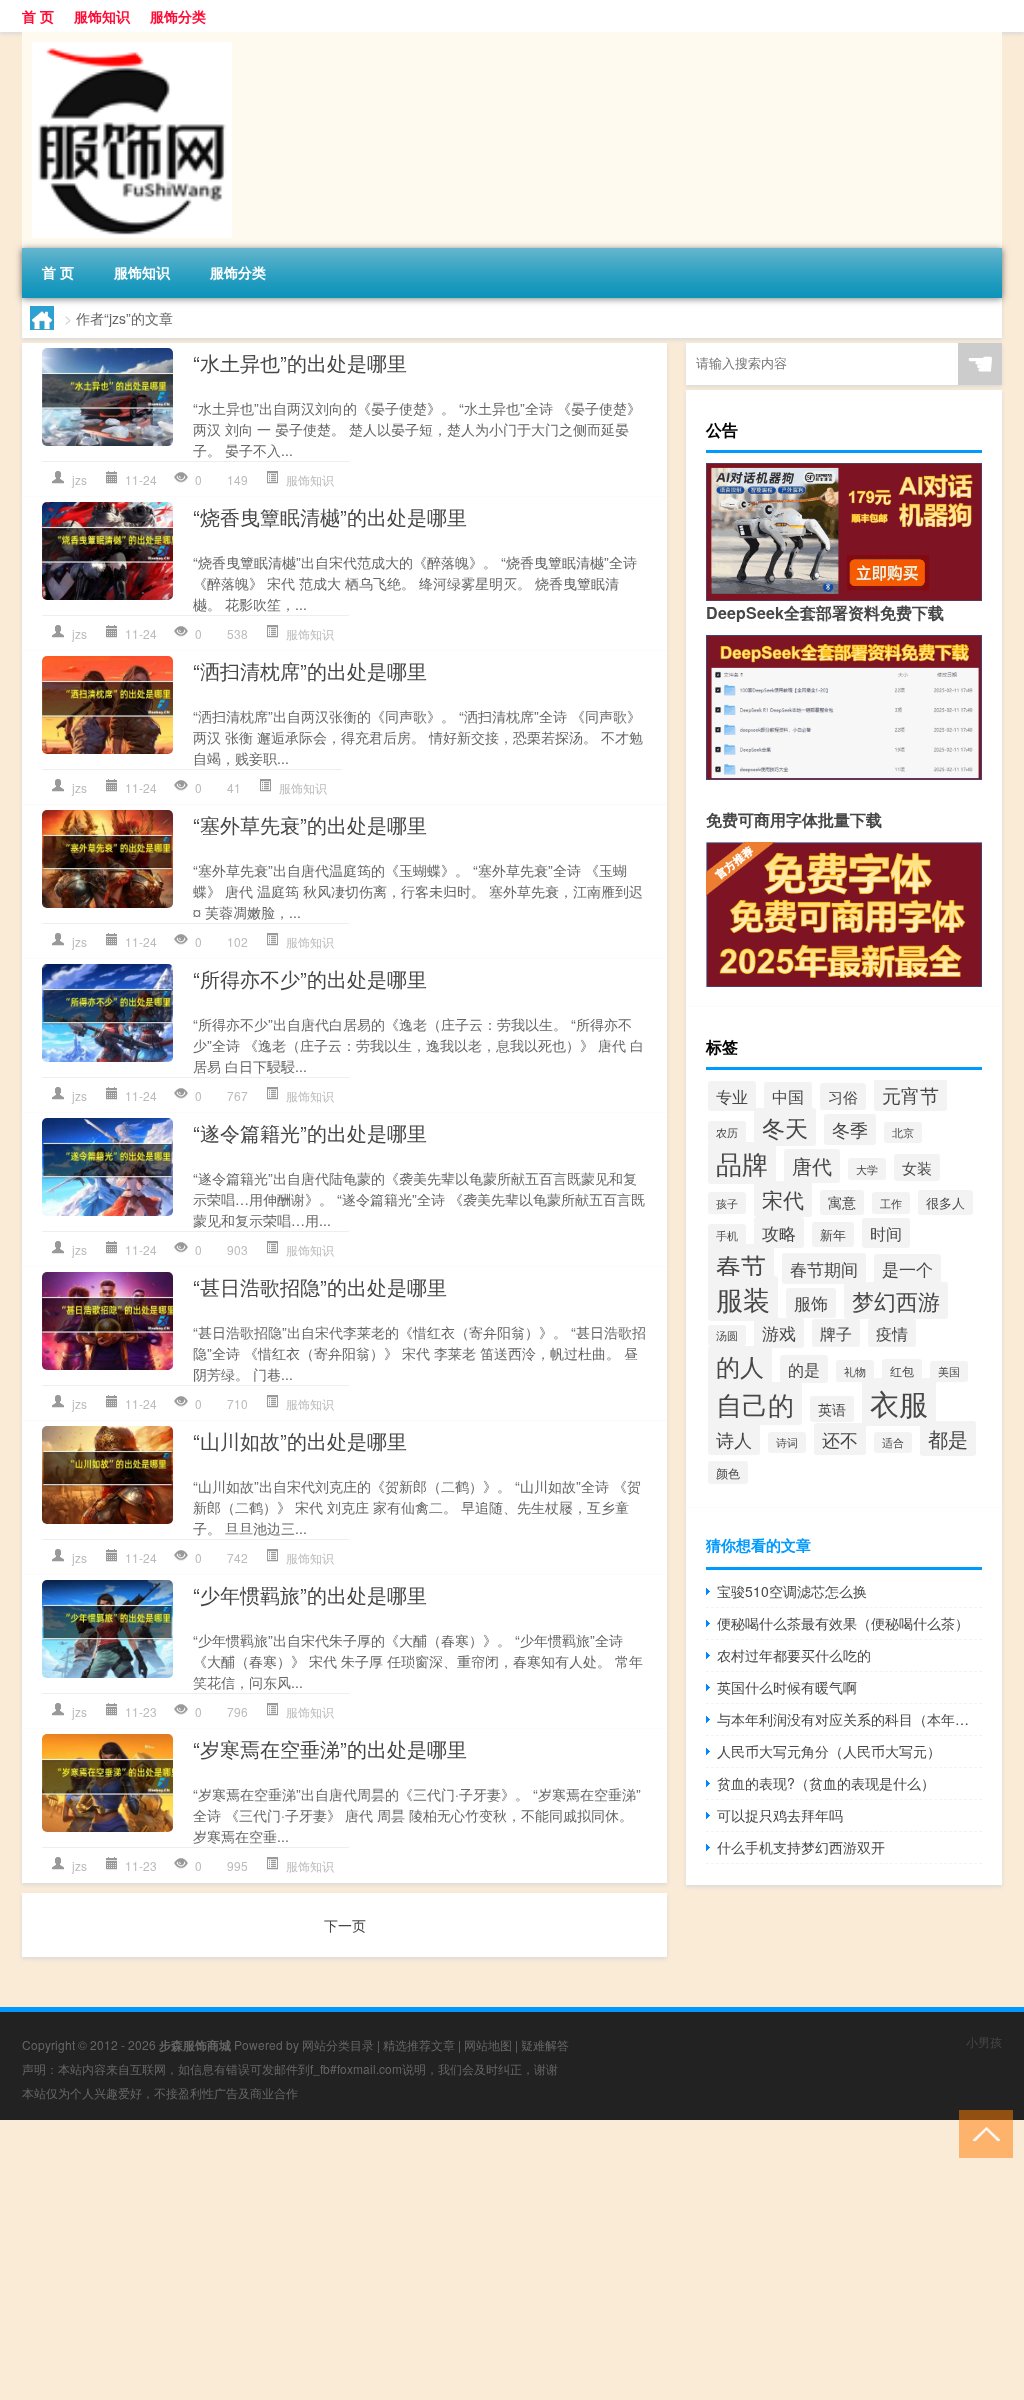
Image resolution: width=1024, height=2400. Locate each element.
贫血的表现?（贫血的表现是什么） (826, 1783)
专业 (732, 1096)
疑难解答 (545, 2044)
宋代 (783, 1199)
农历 (727, 1132)
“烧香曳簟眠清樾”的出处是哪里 (330, 516)
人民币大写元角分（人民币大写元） (829, 1751)
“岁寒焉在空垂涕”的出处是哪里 (330, 1748)
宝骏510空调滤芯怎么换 (792, 1591)
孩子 (727, 1203)
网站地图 (488, 2044)
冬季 (850, 1129)
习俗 (843, 1096)
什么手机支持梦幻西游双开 (801, 1847)
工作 (891, 1203)
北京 (903, 1132)
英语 (832, 1409)
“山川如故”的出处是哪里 (300, 1440)
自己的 (755, 1403)
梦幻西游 (896, 1300)
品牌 (742, 1163)
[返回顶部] (981, 2132)
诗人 (734, 1439)
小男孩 (984, 2041)
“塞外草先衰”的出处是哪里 (310, 824)
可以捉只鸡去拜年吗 (780, 1815)
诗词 (787, 1442)
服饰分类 (178, 16)
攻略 (779, 1232)
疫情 (892, 1333)
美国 (949, 1371)
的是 (804, 1369)
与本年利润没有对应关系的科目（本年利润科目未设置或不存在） (849, 1719)
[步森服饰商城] (127, 39)
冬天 (785, 1127)
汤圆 (727, 1335)
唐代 (812, 1166)
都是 (948, 1438)
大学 (867, 1169)
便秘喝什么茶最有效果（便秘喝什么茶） (843, 1623)
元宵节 (910, 1095)
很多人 (945, 1202)
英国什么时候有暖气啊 (787, 1687)
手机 (727, 1235)
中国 (788, 1096)
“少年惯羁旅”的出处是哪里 (310, 1594)
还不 (840, 1439)
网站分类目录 (338, 2044)
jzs (79, 479)
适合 (893, 1442)
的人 (740, 1366)
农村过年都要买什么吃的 (794, 1655)
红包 (902, 1370)
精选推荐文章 (419, 2044)
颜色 (728, 1472)
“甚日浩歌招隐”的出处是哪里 (320, 1286)
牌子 (836, 1333)
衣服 (899, 1402)
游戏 (779, 1333)
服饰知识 (102, 16)
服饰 (811, 1303)
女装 (917, 1167)
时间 (886, 1233)
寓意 (842, 1202)
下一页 (345, 1925)
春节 (741, 1265)
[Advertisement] (512, 2260)
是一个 (907, 1269)
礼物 (855, 1371)
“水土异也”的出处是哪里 (300, 362)
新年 (833, 1234)
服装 (743, 1298)
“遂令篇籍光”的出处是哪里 (310, 1132)
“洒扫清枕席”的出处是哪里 (310, 670)
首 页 (38, 16)
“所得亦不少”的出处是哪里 (310, 978)
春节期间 (824, 1268)
